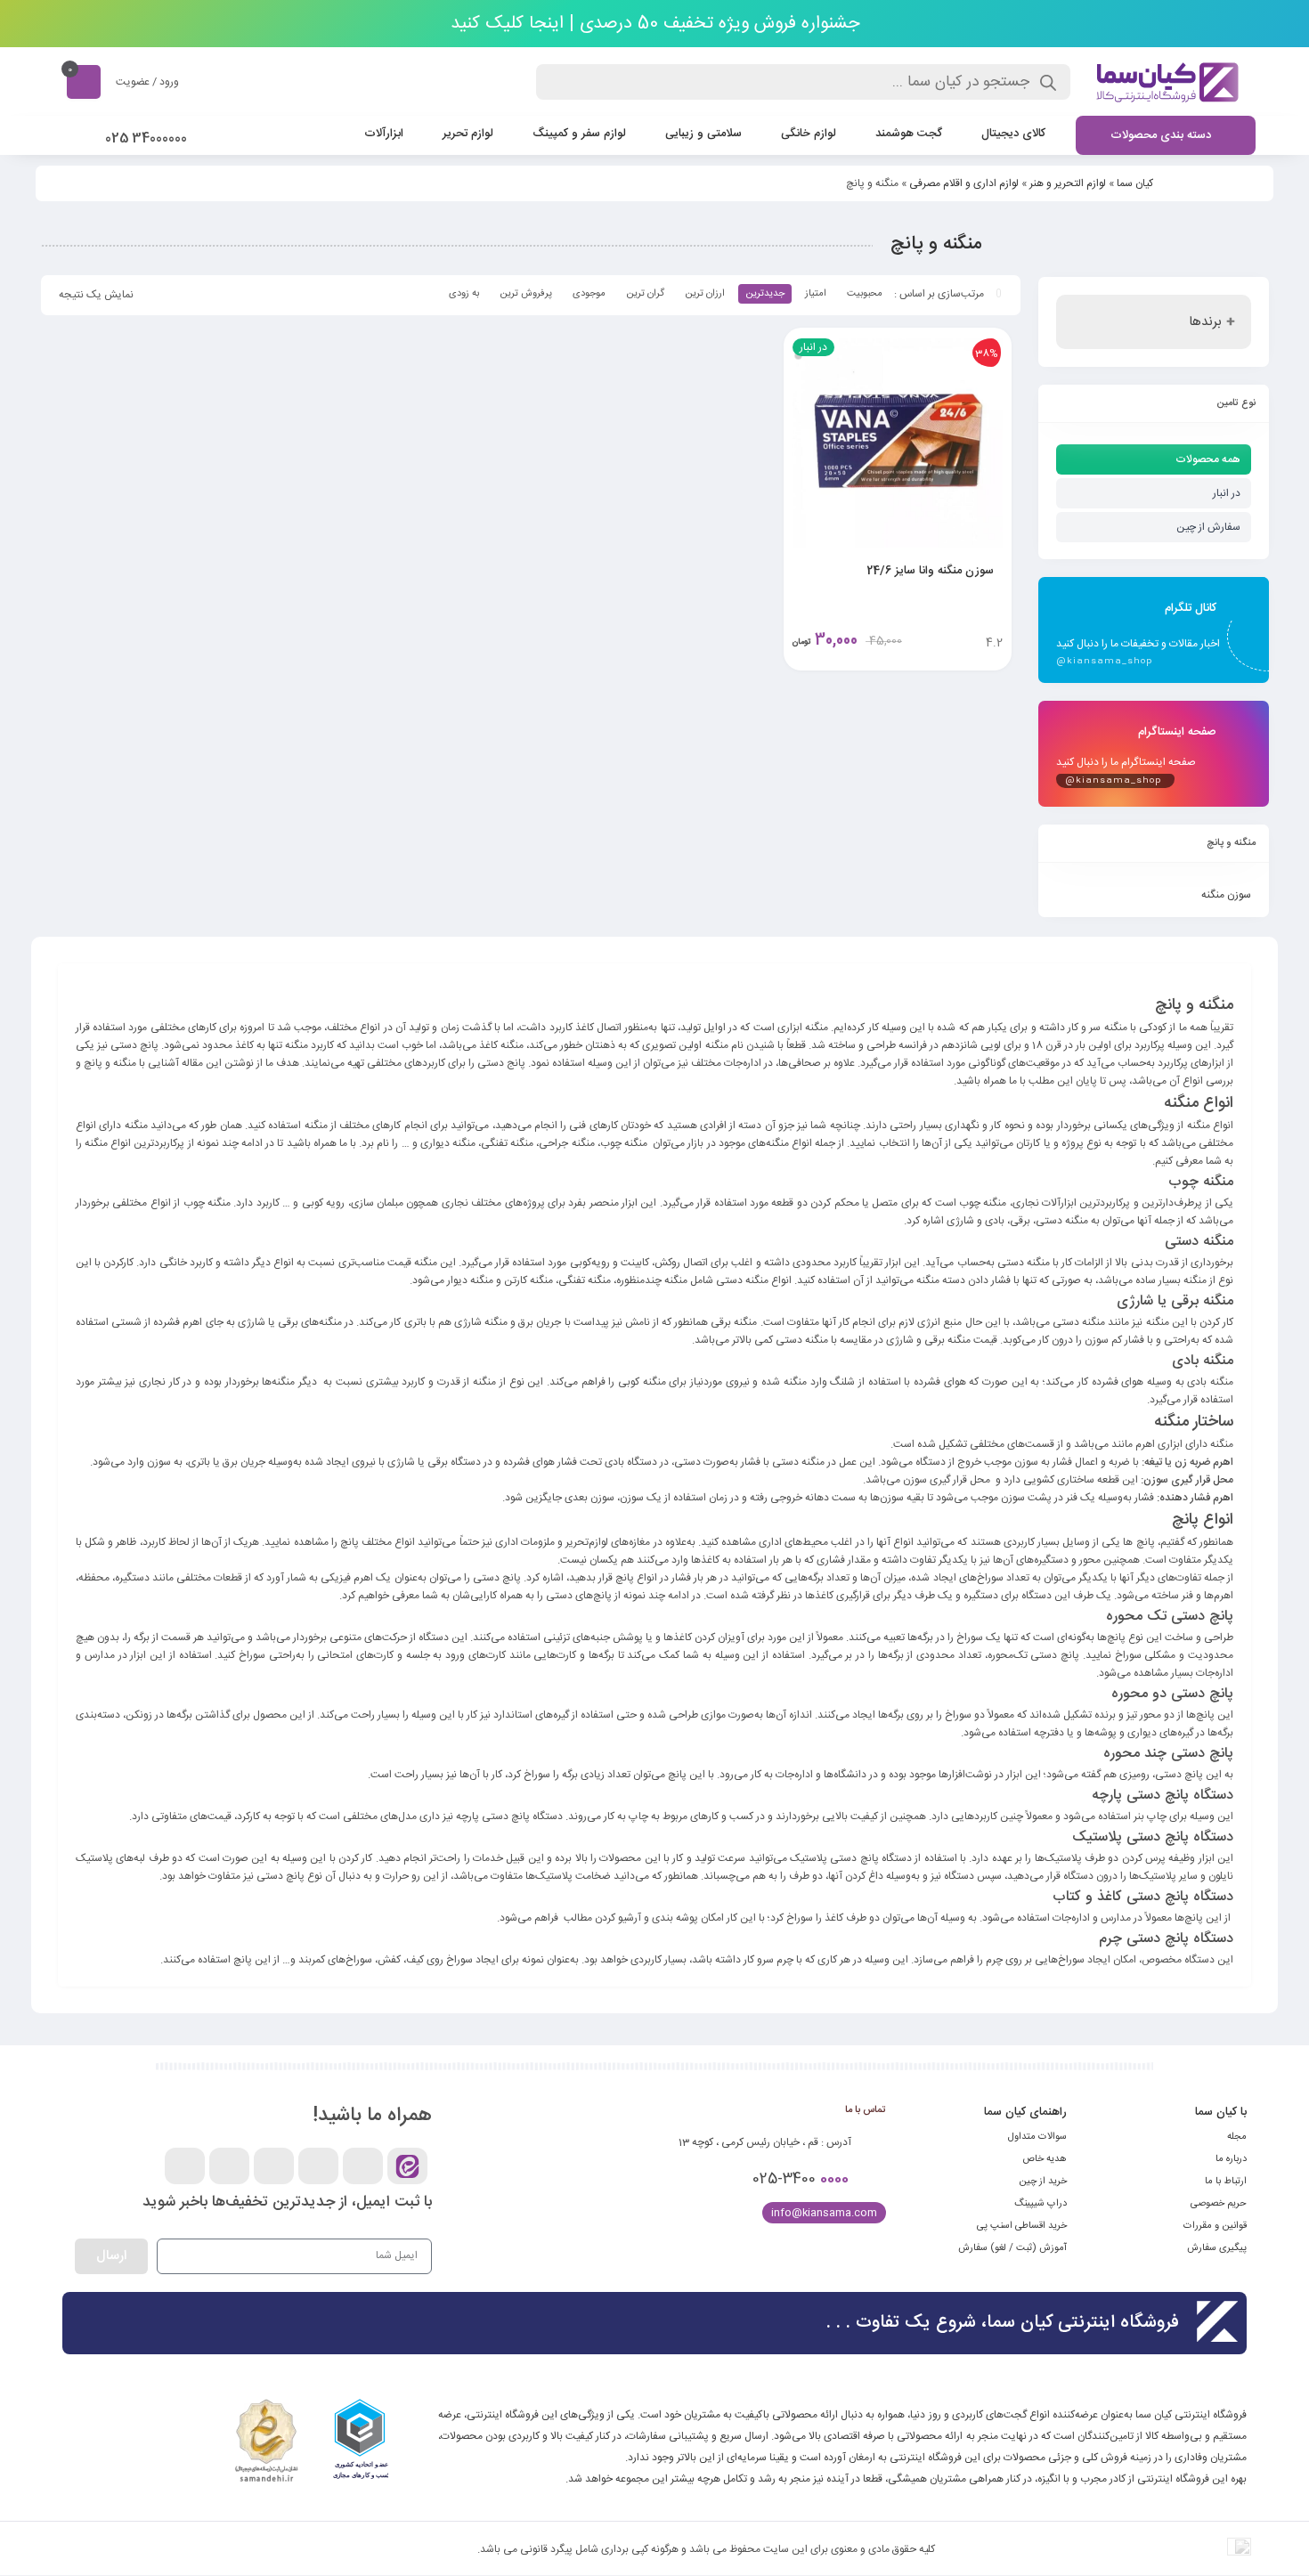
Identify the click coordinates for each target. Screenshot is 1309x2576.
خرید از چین (1043, 2182)
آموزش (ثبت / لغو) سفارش (1012, 2248)
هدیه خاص (1045, 2159)
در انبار (1227, 493)
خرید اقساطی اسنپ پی (1022, 2226)
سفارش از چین (1208, 527)
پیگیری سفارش (1217, 2248)
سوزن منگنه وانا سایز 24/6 (930, 571)
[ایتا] (407, 2166)
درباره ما (1231, 2159)
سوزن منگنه (1226, 895)
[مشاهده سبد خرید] (84, 81)
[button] (390, 2445)
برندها (1205, 322)
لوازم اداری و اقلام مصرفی (964, 183)
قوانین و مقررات (1215, 2226)
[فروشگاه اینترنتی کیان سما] (1167, 82)
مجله (1237, 2137)
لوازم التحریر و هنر (1068, 183)
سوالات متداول (1037, 2137)
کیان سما (1135, 183)
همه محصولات (1208, 459)
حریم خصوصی (1219, 2204)
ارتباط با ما (1226, 2182)
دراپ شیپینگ (1041, 2204)
